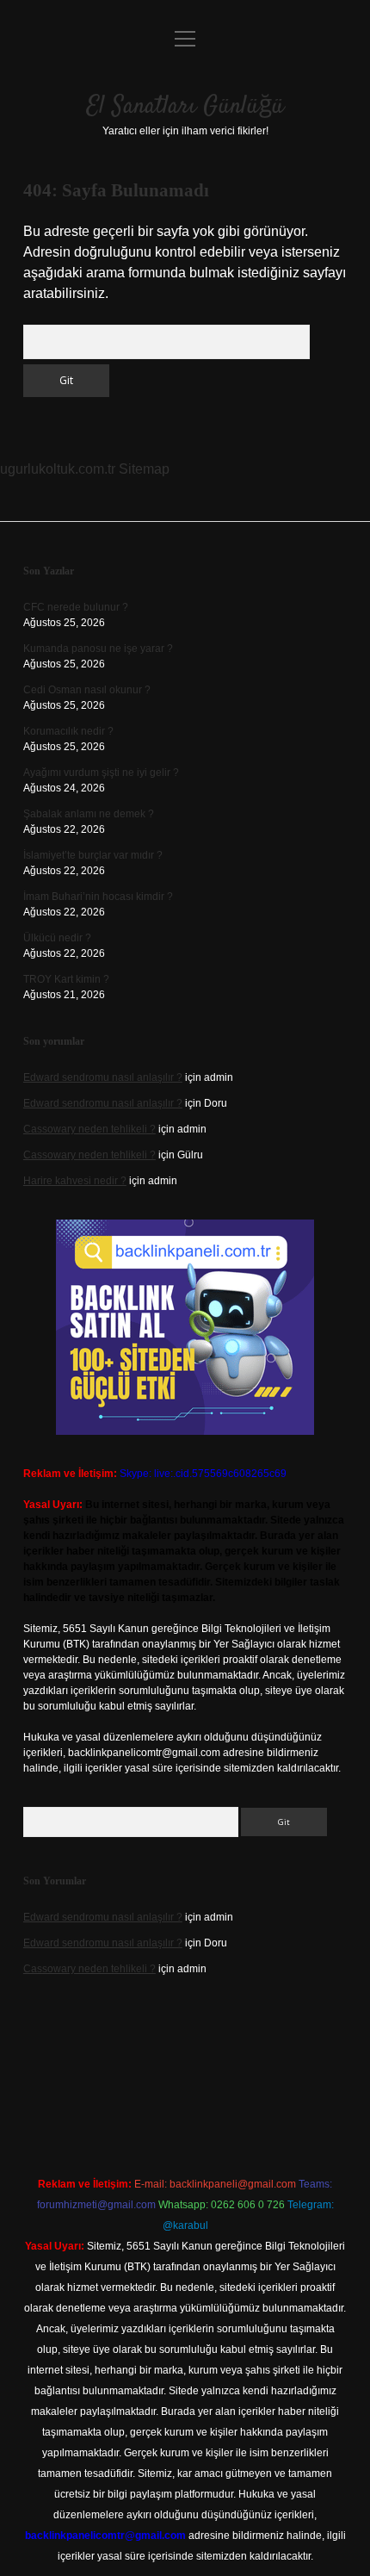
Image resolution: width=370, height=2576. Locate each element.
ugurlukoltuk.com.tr (58, 469)
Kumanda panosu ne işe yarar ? (98, 649)
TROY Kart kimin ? (66, 979)
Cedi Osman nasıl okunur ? (87, 690)
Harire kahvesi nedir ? (75, 1181)
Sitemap (144, 469)
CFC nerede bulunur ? (76, 607)
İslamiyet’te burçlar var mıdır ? (93, 855)
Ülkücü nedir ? (57, 938)
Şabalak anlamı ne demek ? (89, 814)
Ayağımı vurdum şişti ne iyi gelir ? (101, 773)
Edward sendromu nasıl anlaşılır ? (103, 1077)
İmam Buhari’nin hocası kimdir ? (98, 897)
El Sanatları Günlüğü (185, 107)
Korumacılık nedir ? (68, 731)
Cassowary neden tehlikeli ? (89, 1129)
